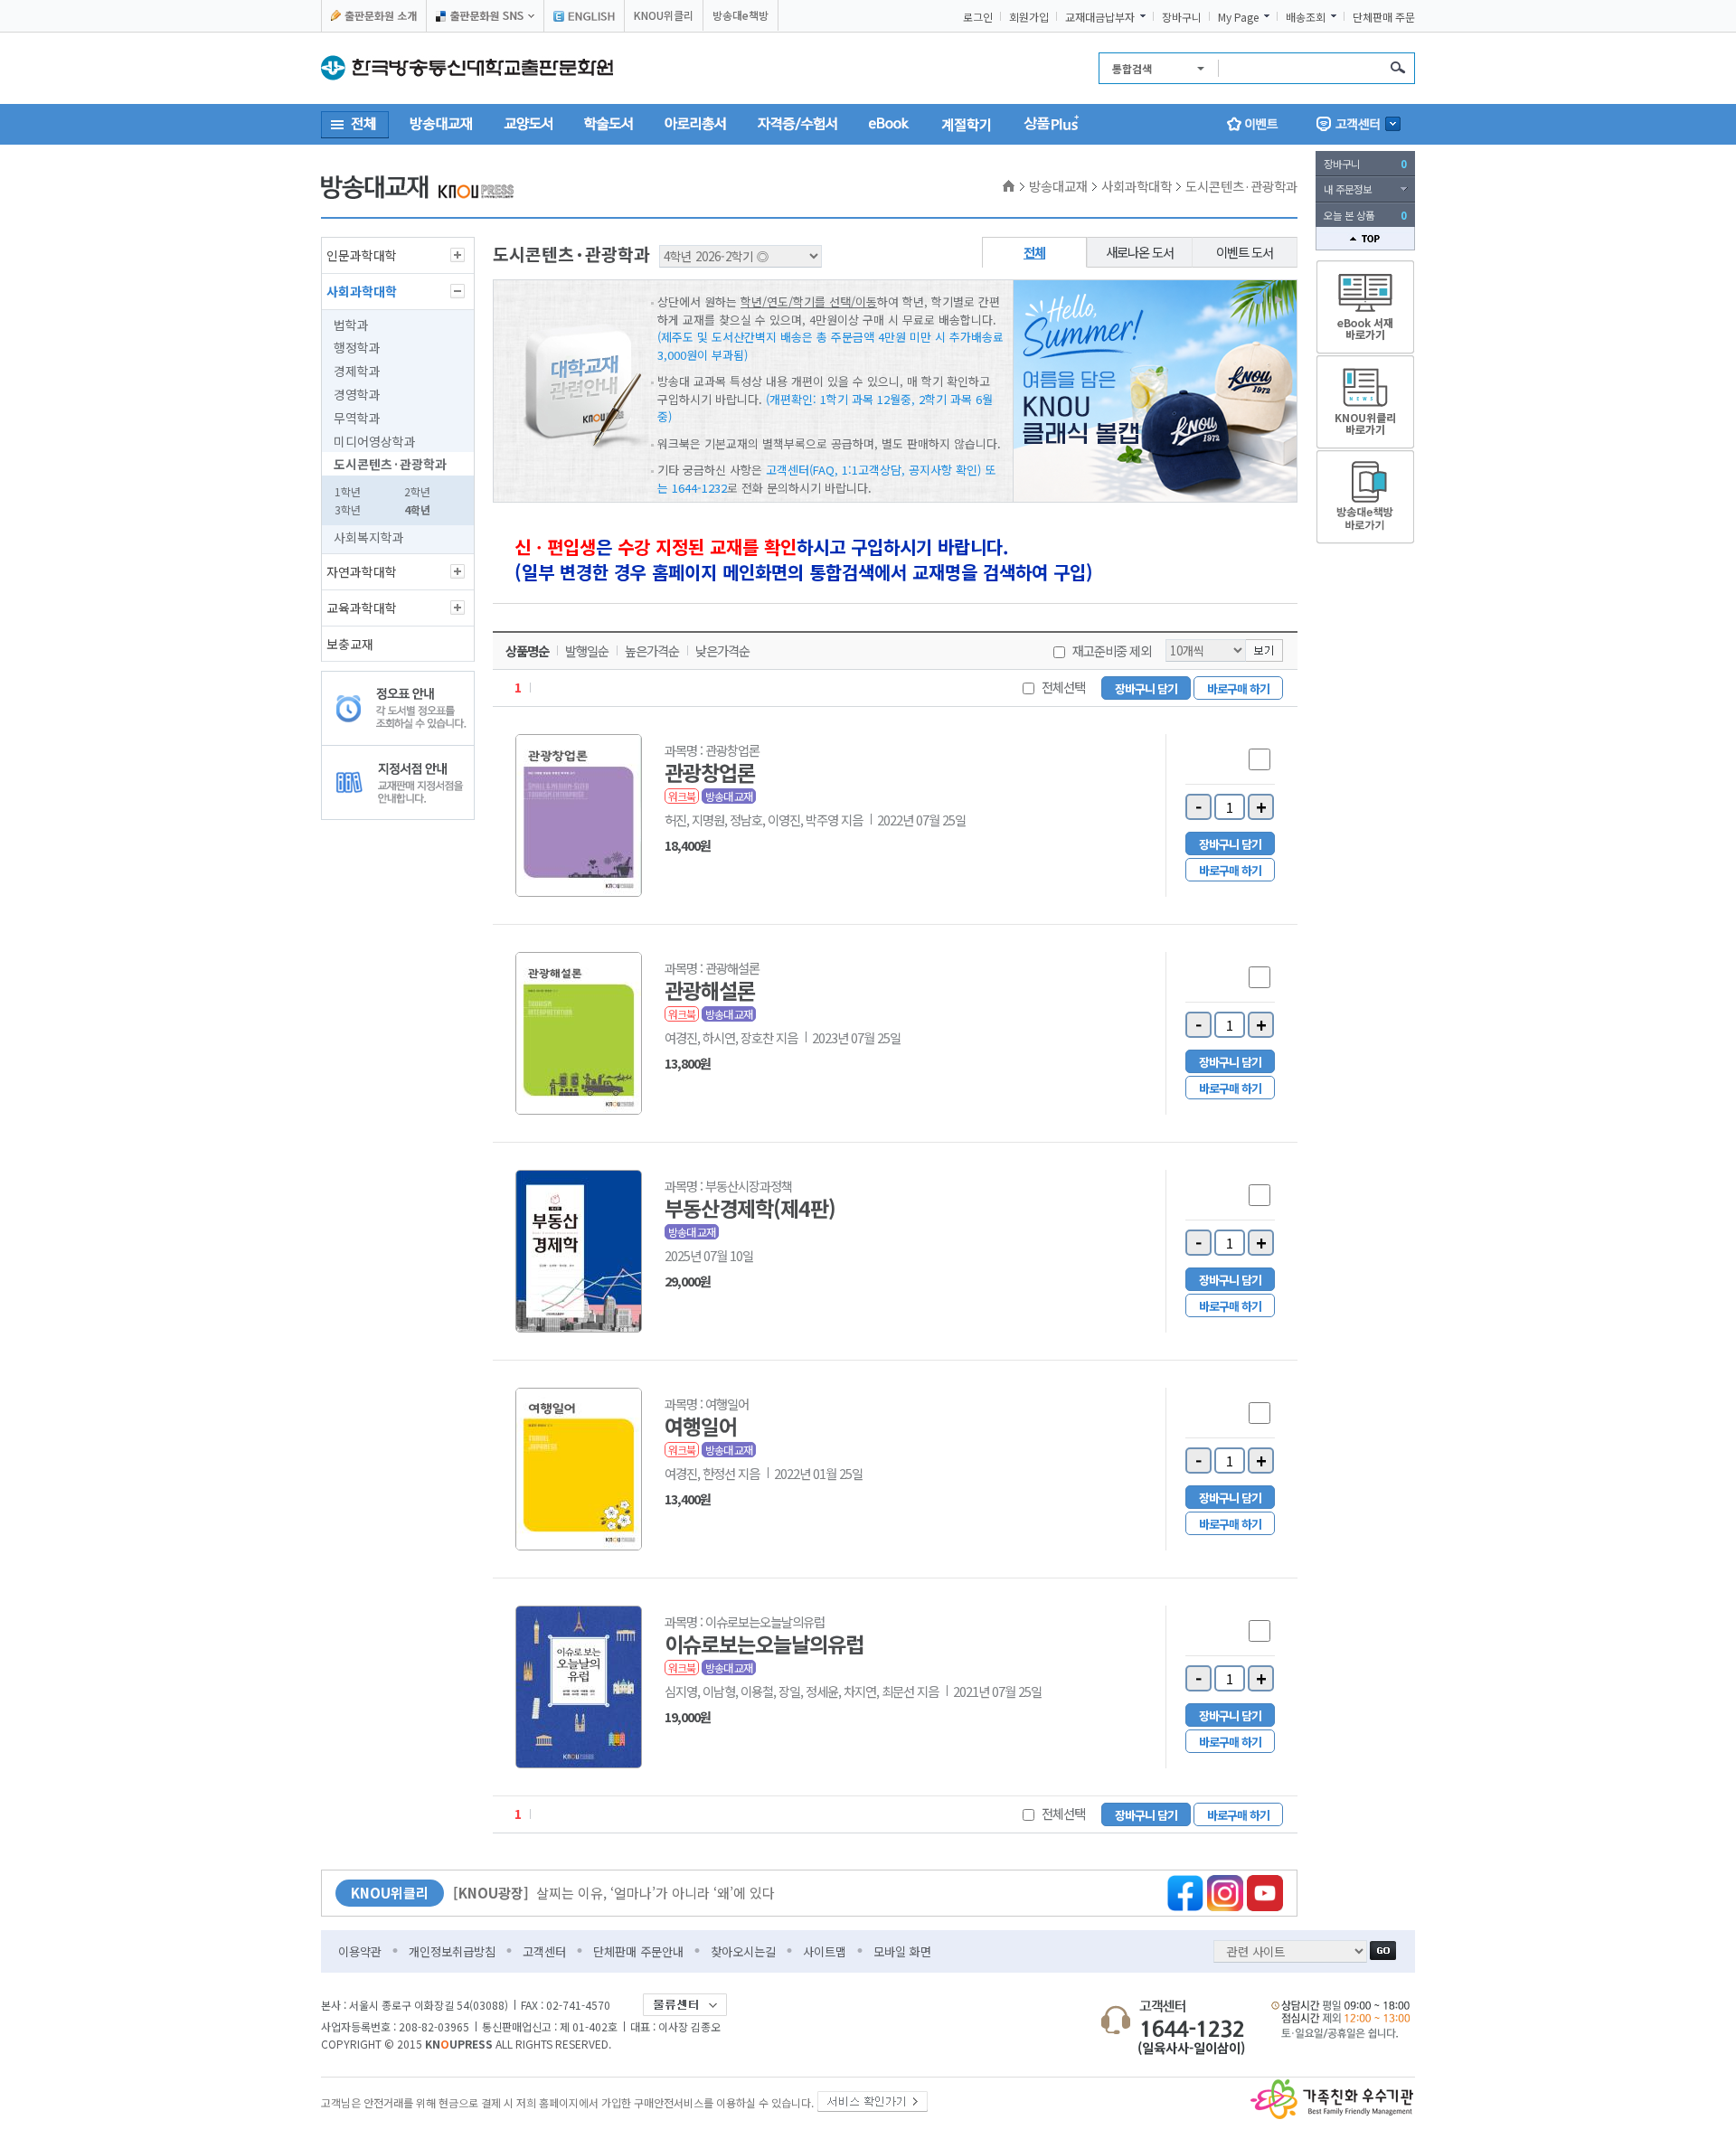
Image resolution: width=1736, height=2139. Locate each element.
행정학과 (357, 347)
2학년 (417, 491)
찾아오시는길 (743, 1951)
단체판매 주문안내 (638, 1951)
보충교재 (350, 644)
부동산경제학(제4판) (750, 1208)
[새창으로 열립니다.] (873, 2098)
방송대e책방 (741, 15)
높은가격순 (652, 651)
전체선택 (1063, 687)
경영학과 (357, 394)
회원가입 (1029, 17)
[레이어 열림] (1359, 124)
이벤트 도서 (1245, 252)
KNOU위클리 (664, 15)
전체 (1034, 252)
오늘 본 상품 (1365, 215)
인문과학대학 (362, 255)
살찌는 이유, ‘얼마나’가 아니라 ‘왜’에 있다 (614, 1893)
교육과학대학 (362, 608)
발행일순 (587, 651)
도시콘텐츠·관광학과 (390, 464)
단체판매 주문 (1384, 17)
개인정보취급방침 (452, 1951)
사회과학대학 (362, 291)
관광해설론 (710, 990)
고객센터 (544, 1951)
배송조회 (1306, 17)
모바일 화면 (902, 1951)
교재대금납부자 (1100, 17)
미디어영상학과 (375, 441)
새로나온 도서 (1140, 252)
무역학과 (357, 418)
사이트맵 (825, 1951)
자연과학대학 (362, 571)
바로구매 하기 (1238, 688)
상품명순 (527, 651)
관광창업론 (710, 772)
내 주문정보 (1348, 189)
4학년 (417, 509)
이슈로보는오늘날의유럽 (764, 1644)
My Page (1238, 17)
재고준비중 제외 (1112, 650)
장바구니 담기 (1146, 688)
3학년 (348, 509)
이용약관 (360, 1951)
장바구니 (1182, 17)
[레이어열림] (485, 16)
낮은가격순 (722, 651)
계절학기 (967, 124)
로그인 (978, 17)
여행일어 (701, 1426)
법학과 (351, 325)
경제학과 (357, 371)
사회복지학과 (369, 537)
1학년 (348, 491)
